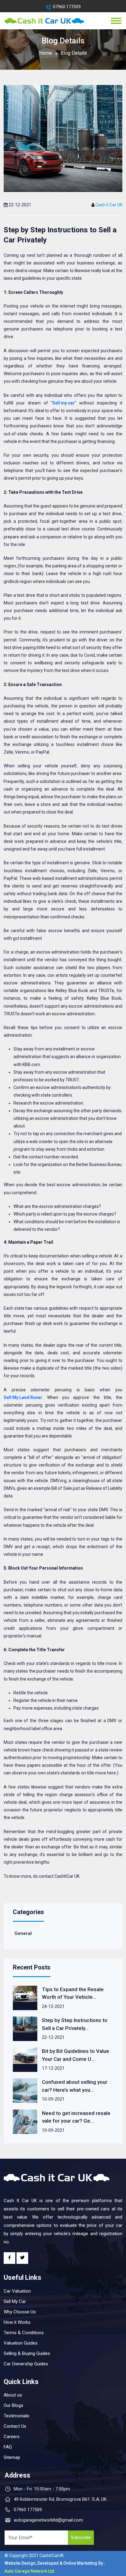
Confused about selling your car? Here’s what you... (75, 2086)
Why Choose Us (20, 2312)
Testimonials (17, 2416)
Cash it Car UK (109, 205)
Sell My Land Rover (23, 1397)
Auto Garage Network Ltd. (30, 2571)
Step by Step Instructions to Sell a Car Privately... (75, 2024)
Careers (12, 2437)
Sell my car (63, 403)
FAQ (8, 2447)
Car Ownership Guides (26, 2364)
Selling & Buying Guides (27, 2353)
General (23, 1933)
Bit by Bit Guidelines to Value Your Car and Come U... (76, 2055)
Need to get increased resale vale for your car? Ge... (76, 2117)
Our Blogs (13, 2405)
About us (13, 2395)
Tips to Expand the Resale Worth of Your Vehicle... (73, 1993)
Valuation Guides (21, 2343)
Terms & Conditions (24, 2333)
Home (46, 53)
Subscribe (81, 2537)
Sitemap (12, 2457)
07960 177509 (67, 7)
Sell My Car (15, 2301)
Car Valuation (17, 2291)
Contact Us (15, 2426)
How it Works (17, 2322)
